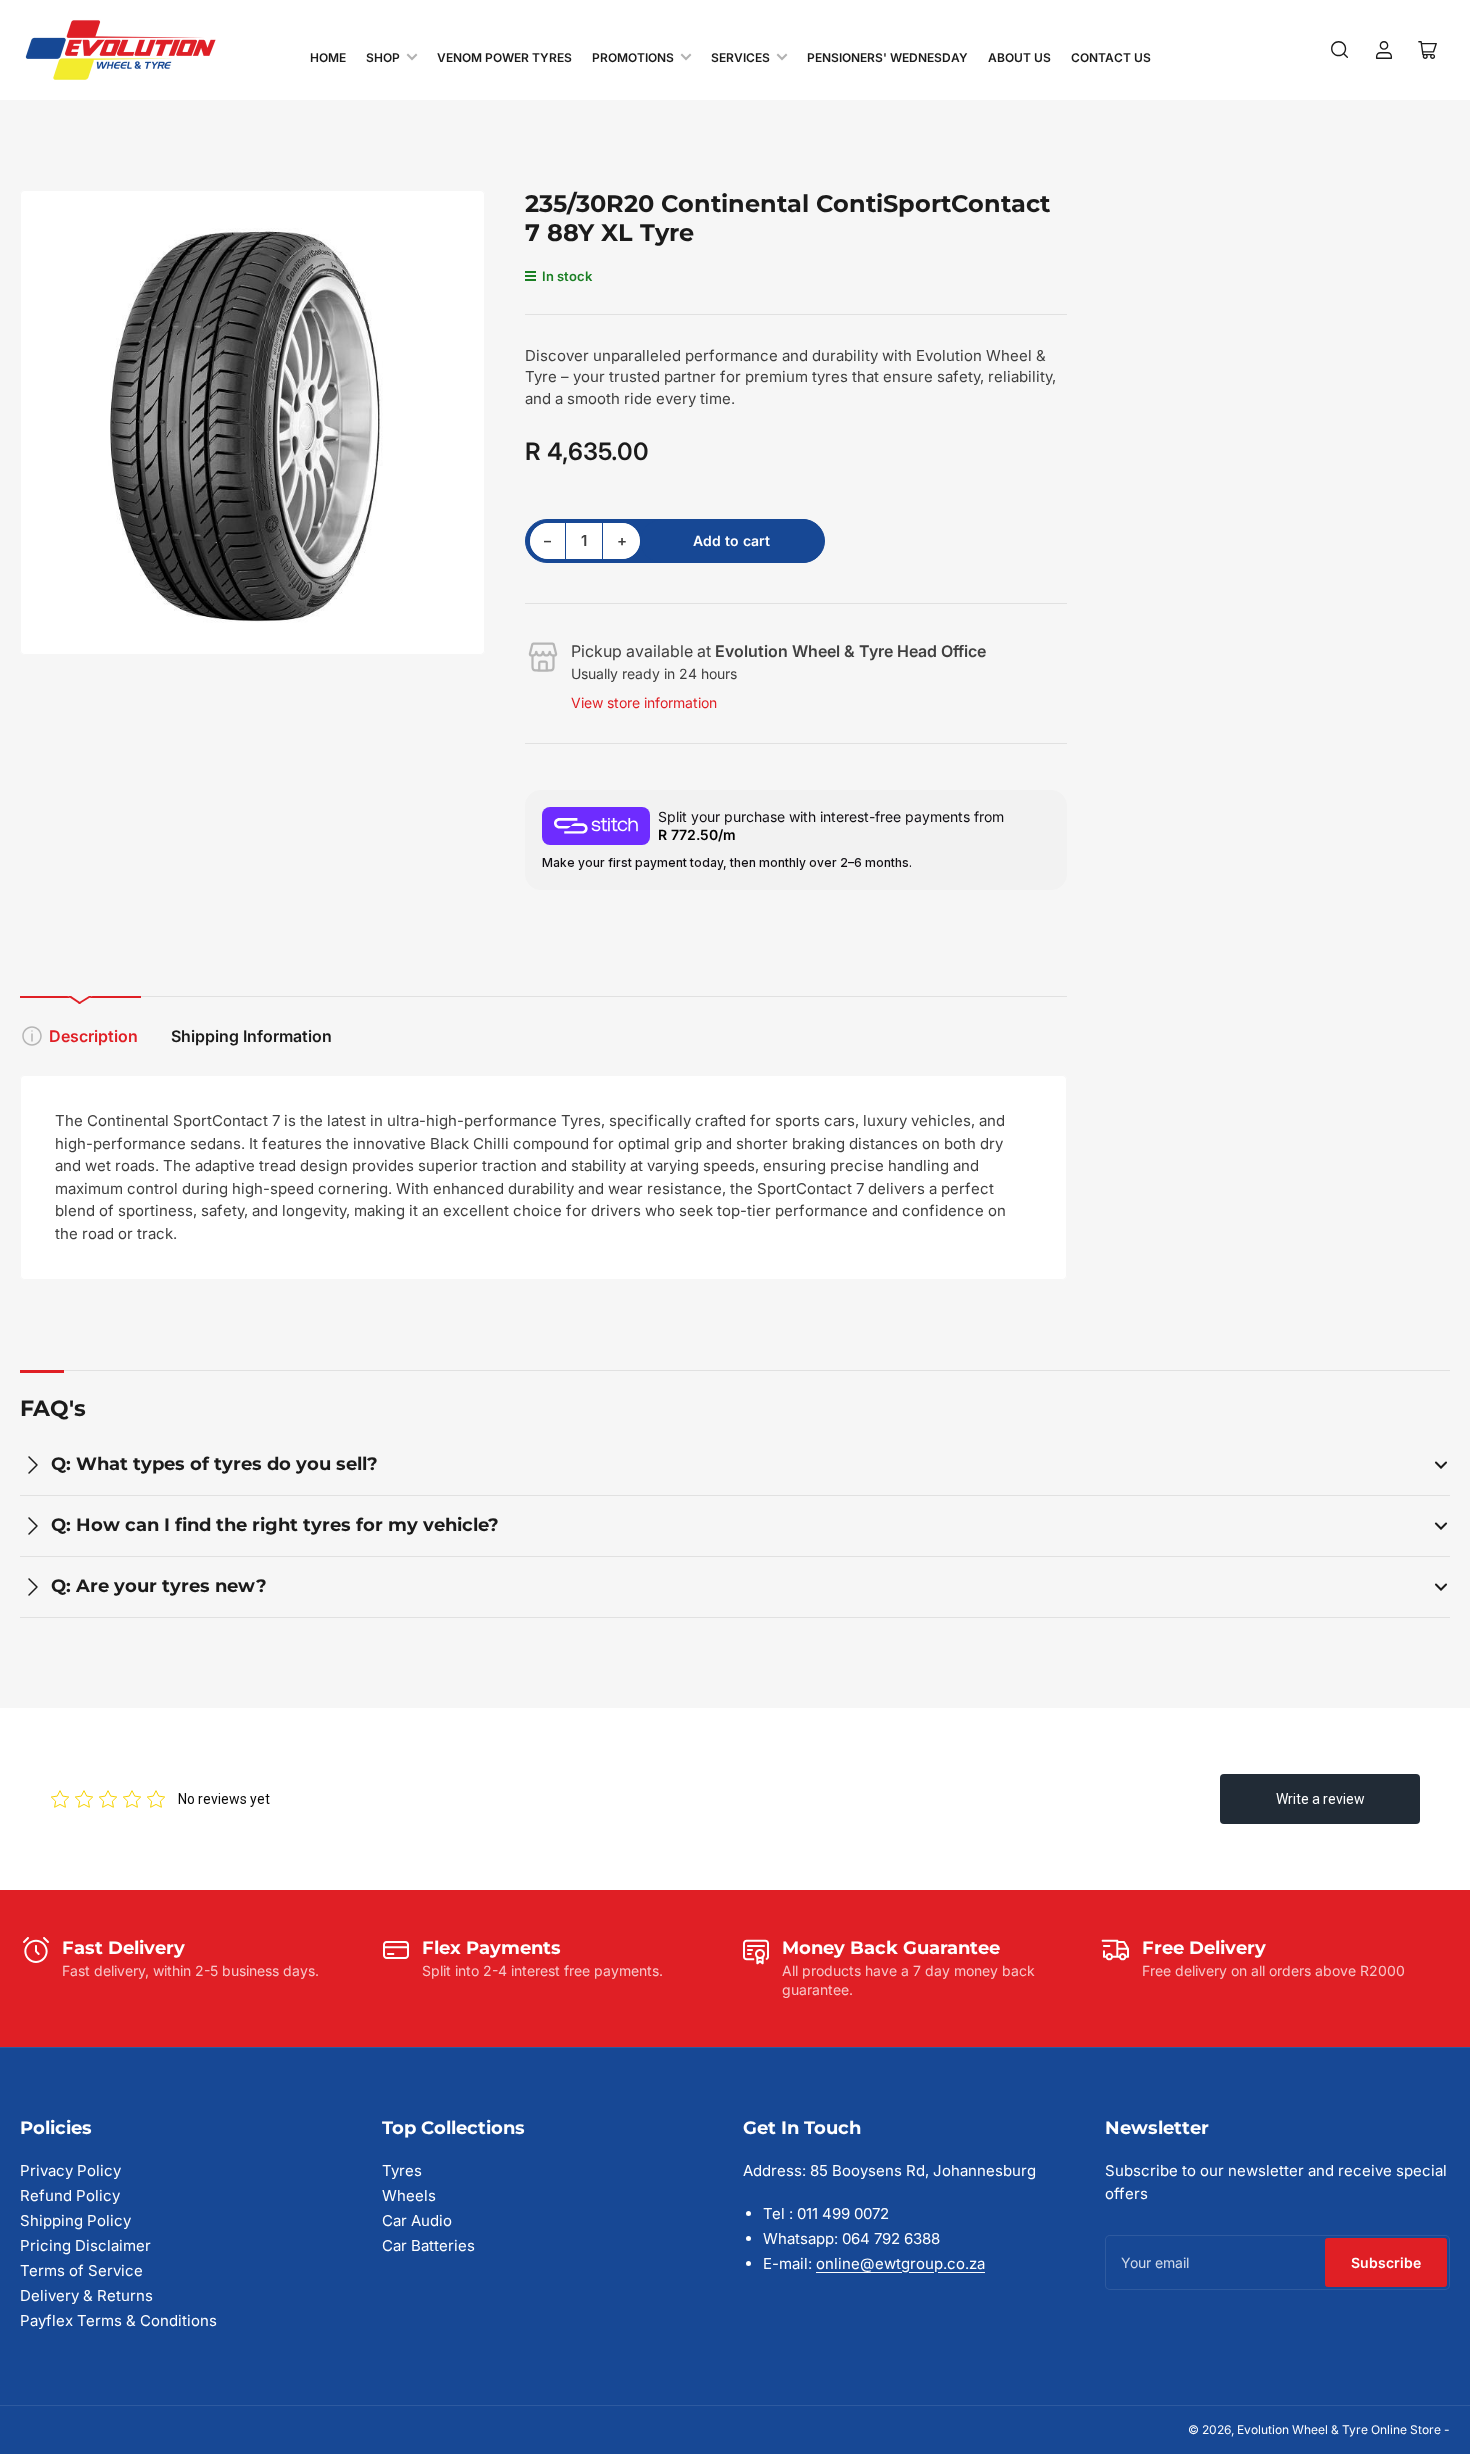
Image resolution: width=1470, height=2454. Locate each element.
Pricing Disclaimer (85, 2245)
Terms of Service (81, 2270)
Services (740, 57)
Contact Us (1111, 57)
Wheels (409, 2195)
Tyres (402, 2170)
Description (93, 1036)
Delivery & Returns (86, 2295)
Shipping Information (251, 1036)
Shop (383, 57)
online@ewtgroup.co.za (900, 2263)
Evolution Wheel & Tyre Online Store (1340, 2429)
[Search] (1340, 50)
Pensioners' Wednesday (887, 57)
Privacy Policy (70, 2170)
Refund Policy (70, 2195)
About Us (1019, 57)
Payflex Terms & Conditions (118, 2320)
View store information (644, 702)
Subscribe (1386, 2262)
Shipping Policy (75, 2220)
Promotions (633, 57)
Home (328, 57)
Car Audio (417, 2220)
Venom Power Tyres (504, 57)
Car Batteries (428, 2245)
